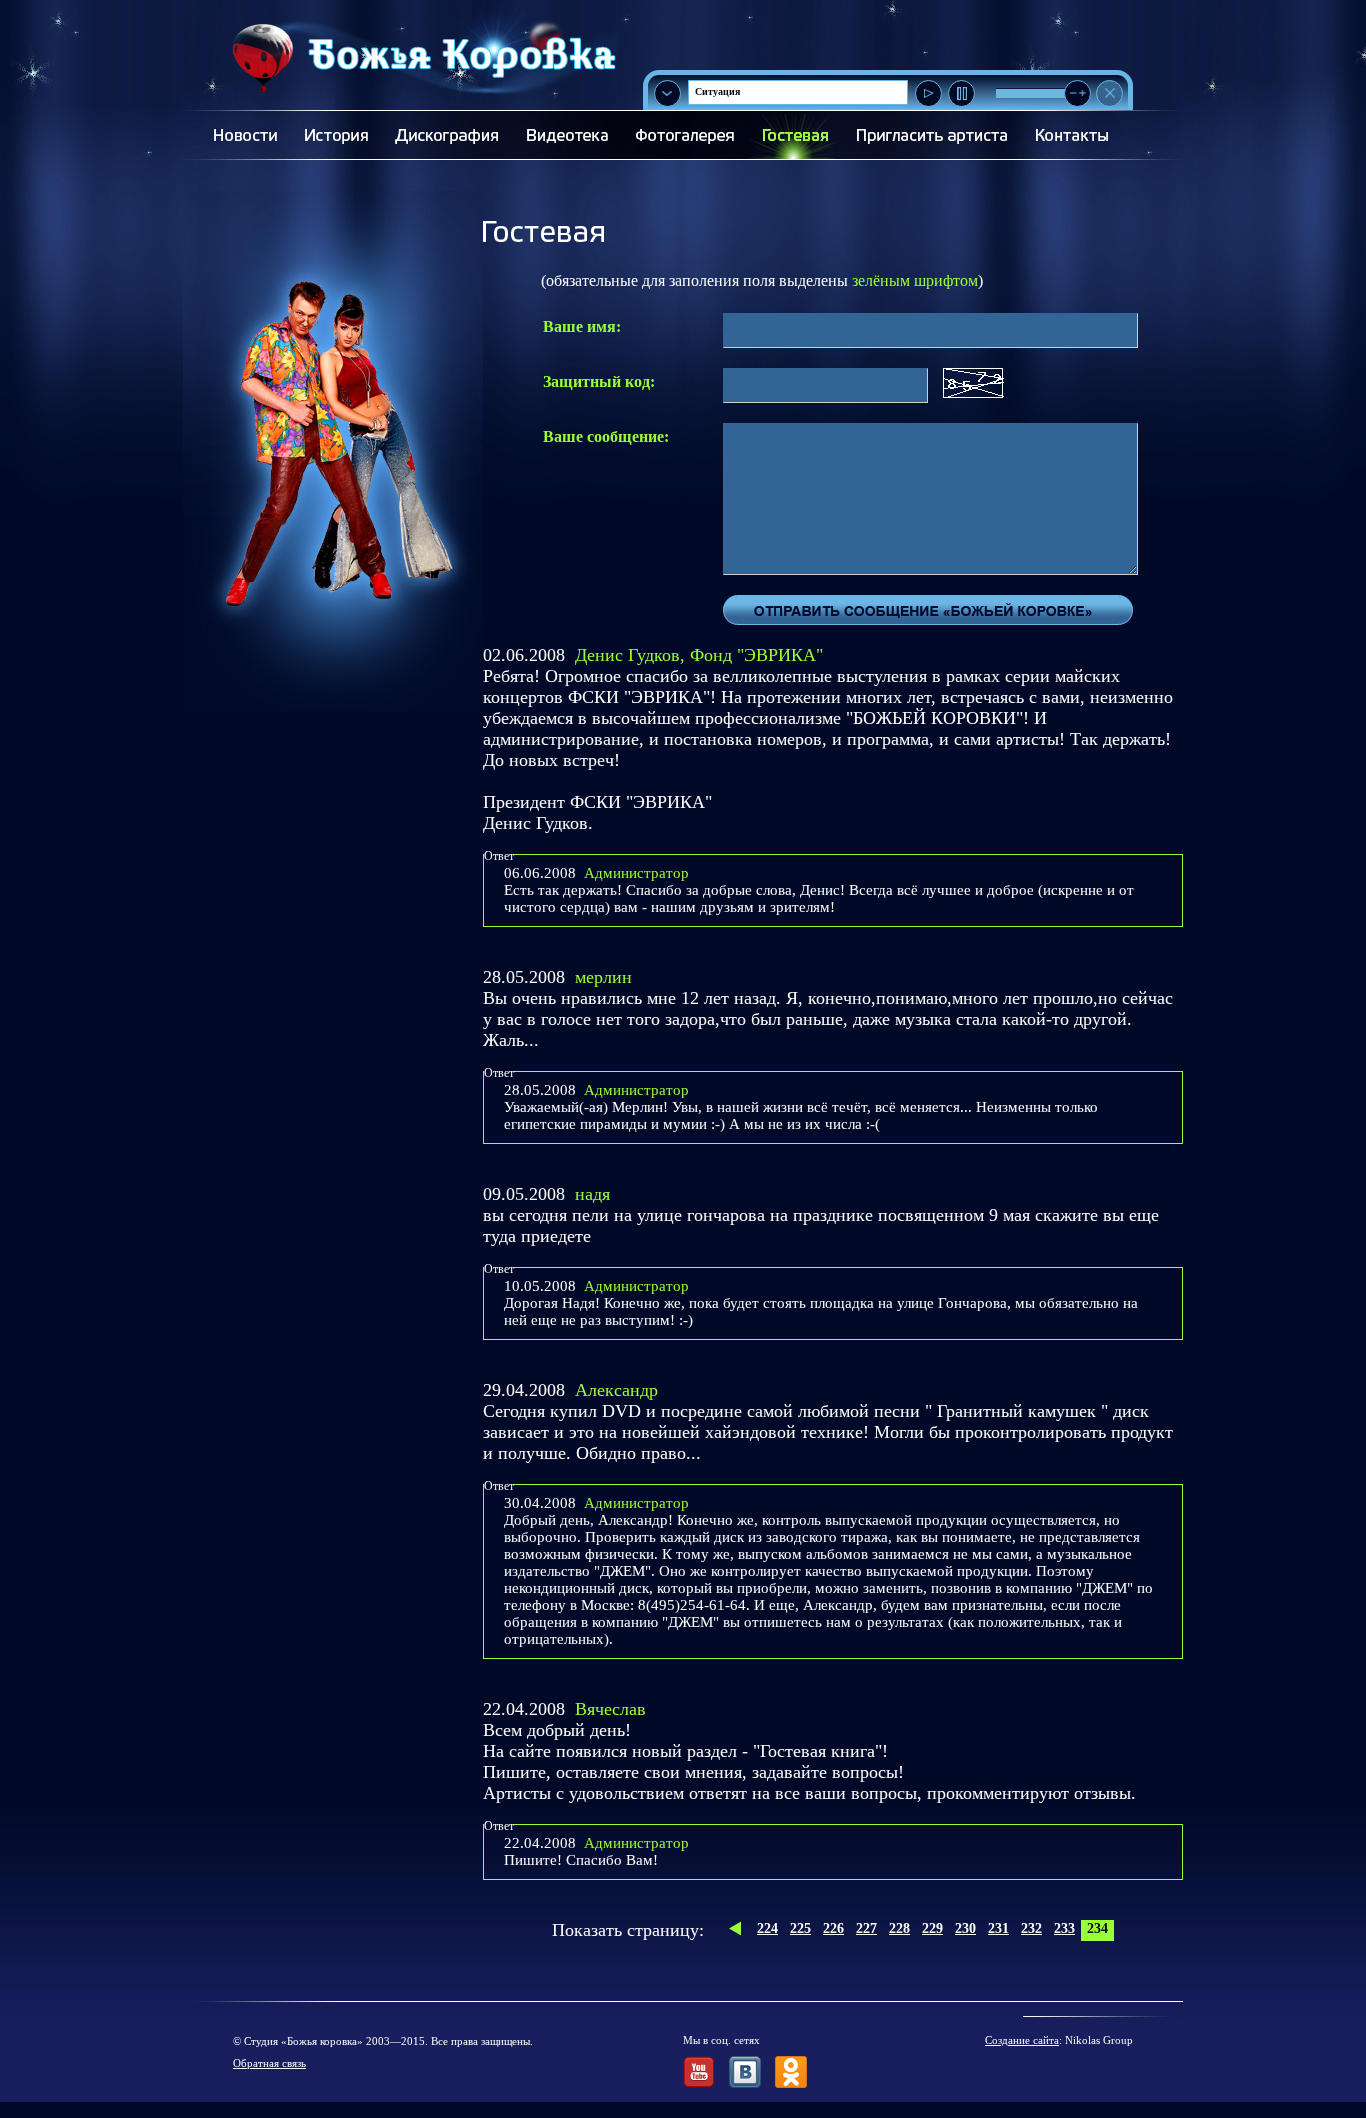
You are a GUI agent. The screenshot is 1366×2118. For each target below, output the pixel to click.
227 (866, 1928)
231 (998, 1928)
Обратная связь (269, 2063)
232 (1031, 1928)
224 (767, 1928)
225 (800, 1928)
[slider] (1077, 93)
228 (899, 1928)
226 (833, 1928)
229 (932, 1928)
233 (1064, 1928)
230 (965, 1928)
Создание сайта (1022, 2040)
